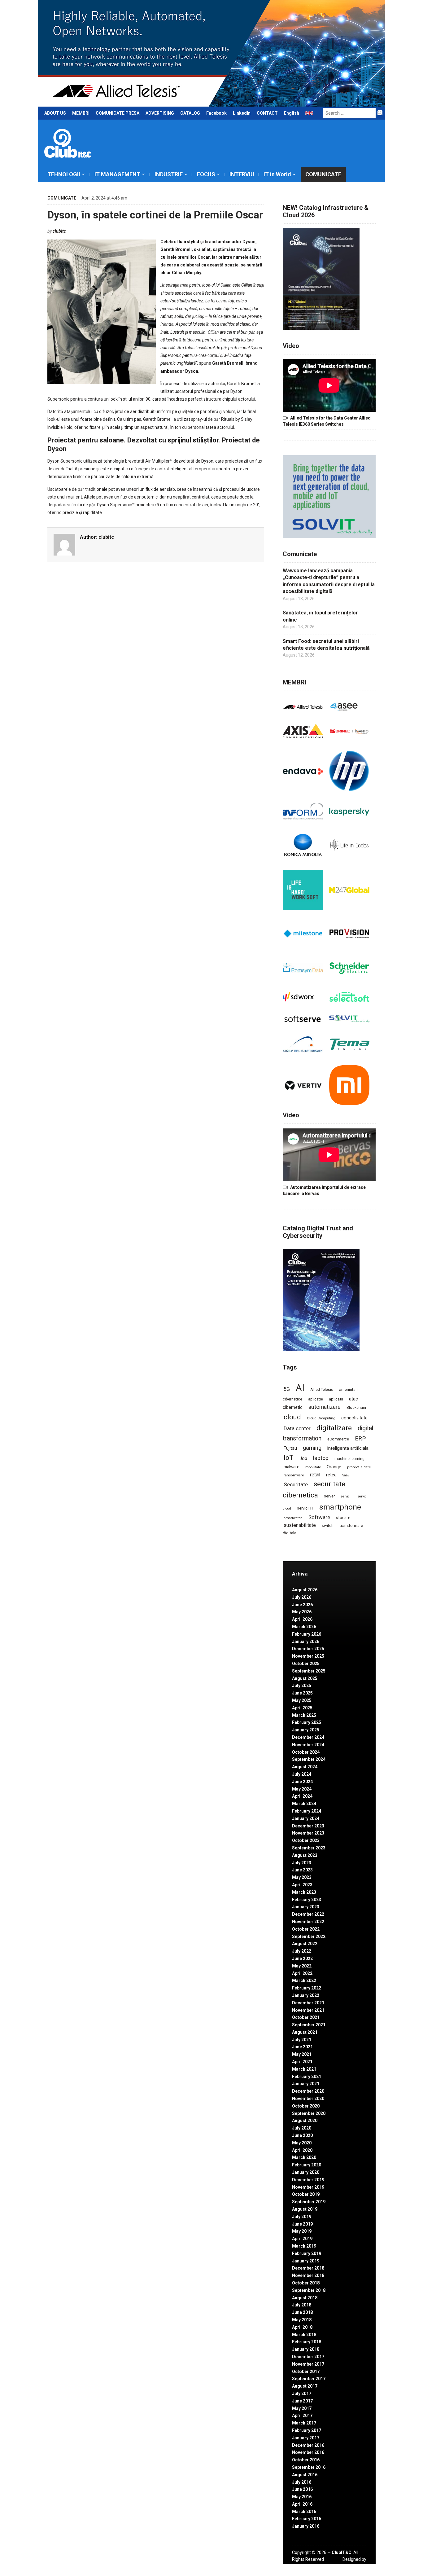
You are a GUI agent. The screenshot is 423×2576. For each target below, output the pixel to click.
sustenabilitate (300, 1525)
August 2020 (305, 2121)
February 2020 (307, 2165)
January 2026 (306, 1642)
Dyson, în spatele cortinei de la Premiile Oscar (155, 215)
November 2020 (308, 2099)
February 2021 (307, 2077)
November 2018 (308, 2275)
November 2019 (308, 2187)
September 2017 (309, 2379)
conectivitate (354, 1418)
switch (328, 1525)
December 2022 (308, 1914)
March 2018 (304, 2335)
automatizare (325, 1407)
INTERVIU (242, 174)
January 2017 (306, 2438)
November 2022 (308, 1922)
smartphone (340, 1507)
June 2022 (302, 1958)
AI (300, 1388)
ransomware (294, 1475)
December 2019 (308, 2180)
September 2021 (309, 2025)
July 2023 (302, 1863)
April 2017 (302, 2416)
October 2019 (306, 2194)
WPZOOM (356, 2566)
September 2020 (309, 2113)
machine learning (349, 1459)
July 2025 (302, 1686)
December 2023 (308, 1826)
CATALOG (190, 113)
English (292, 113)
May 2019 (302, 2231)
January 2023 (306, 1907)
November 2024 (308, 1745)
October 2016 (306, 2460)
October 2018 (306, 2283)
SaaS (346, 1475)
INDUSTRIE (169, 174)
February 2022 (307, 1988)
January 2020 (306, 2172)
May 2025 (302, 1700)
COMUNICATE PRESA (118, 113)
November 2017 (308, 2364)
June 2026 (302, 1605)
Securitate (296, 1484)
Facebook (216, 113)
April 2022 (302, 1973)
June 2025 (302, 1693)
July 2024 (302, 1774)
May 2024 (302, 1789)
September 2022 (309, 1936)
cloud (292, 1417)
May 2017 (302, 2408)
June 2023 (302, 1870)
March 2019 (304, 2246)
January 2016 (306, 2526)
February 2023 (307, 1900)
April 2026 (302, 1619)
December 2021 (308, 2003)
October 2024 (306, 1752)
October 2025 (306, 1664)
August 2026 (305, 1590)
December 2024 (308, 1737)
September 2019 (309, 2202)
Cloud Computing (321, 1418)
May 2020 (302, 2143)
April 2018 (302, 2327)
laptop (321, 1458)
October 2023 (306, 1840)
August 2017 (305, 2386)
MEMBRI (81, 113)
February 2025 (307, 1722)
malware (292, 1467)
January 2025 (306, 1730)
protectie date (359, 1467)
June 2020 (302, 2135)
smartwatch (293, 1518)
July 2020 (302, 2128)
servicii (346, 1496)
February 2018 (307, 2342)
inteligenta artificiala (348, 1448)
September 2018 (309, 2290)
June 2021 (302, 2047)
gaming (312, 1448)
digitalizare (334, 1428)
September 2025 (309, 1671)
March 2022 (304, 1980)
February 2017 (307, 2430)
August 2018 (305, 2298)
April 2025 (302, 1708)
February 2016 (307, 2519)
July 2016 (302, 2482)
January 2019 (306, 2261)
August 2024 (305, 1767)
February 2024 (307, 1811)
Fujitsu (290, 1448)
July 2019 (302, 2217)
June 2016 (302, 2489)
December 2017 (308, 2357)
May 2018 (302, 2320)
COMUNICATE (323, 174)
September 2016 (309, 2467)
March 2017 (304, 2423)
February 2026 (307, 1634)
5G (287, 1389)
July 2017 (302, 2394)
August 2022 (305, 1944)
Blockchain (356, 1408)
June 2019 (302, 2224)
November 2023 (308, 1833)
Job (303, 1458)
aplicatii (336, 1399)
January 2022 (306, 1995)
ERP (360, 1438)
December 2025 (308, 1649)
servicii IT (305, 1508)
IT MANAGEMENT (117, 174)
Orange (334, 1467)
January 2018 (306, 2349)
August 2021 (305, 2032)
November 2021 (308, 2010)
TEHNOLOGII (64, 174)
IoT (289, 1458)
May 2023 (302, 1877)
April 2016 (302, 2504)
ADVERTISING (160, 113)
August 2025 (305, 1678)
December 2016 (308, 2445)
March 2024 (304, 1804)
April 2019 (302, 2239)
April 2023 (302, 1885)
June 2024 (302, 1782)
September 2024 (309, 1759)
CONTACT (267, 113)
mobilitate (313, 1467)
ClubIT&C (342, 2552)
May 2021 (302, 2054)
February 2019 (307, 2253)
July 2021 (302, 2040)
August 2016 (305, 2475)
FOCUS (206, 174)
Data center (297, 1428)
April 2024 (302, 1796)
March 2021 (304, 2069)
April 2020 (302, 2150)
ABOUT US (55, 113)
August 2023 (305, 1855)
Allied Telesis (322, 1390)
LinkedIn (242, 113)
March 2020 (304, 2157)
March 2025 (304, 1715)
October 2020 (306, 2106)
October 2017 (306, 2372)
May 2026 (302, 1612)
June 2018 (302, 2312)
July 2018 (302, 2305)
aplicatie (316, 1399)
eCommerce (338, 1439)
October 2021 (306, 2017)
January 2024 (306, 1818)
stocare (343, 1518)
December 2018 (308, 2268)
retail (315, 1475)
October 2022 (306, 1929)
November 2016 (308, 2452)
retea (331, 1475)
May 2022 (302, 1966)
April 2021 (302, 2062)
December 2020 (308, 2091)
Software (319, 1517)
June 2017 (302, 2401)
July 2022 (302, 1951)
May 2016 (302, 2497)
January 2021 (306, 2084)
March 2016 (304, 2512)
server (329, 1496)
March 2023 (304, 1892)
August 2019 (305, 2209)
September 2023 (309, 1848)
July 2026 (302, 1597)
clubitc (59, 231)
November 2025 (308, 1656)
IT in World (277, 174)
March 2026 (304, 1627)
